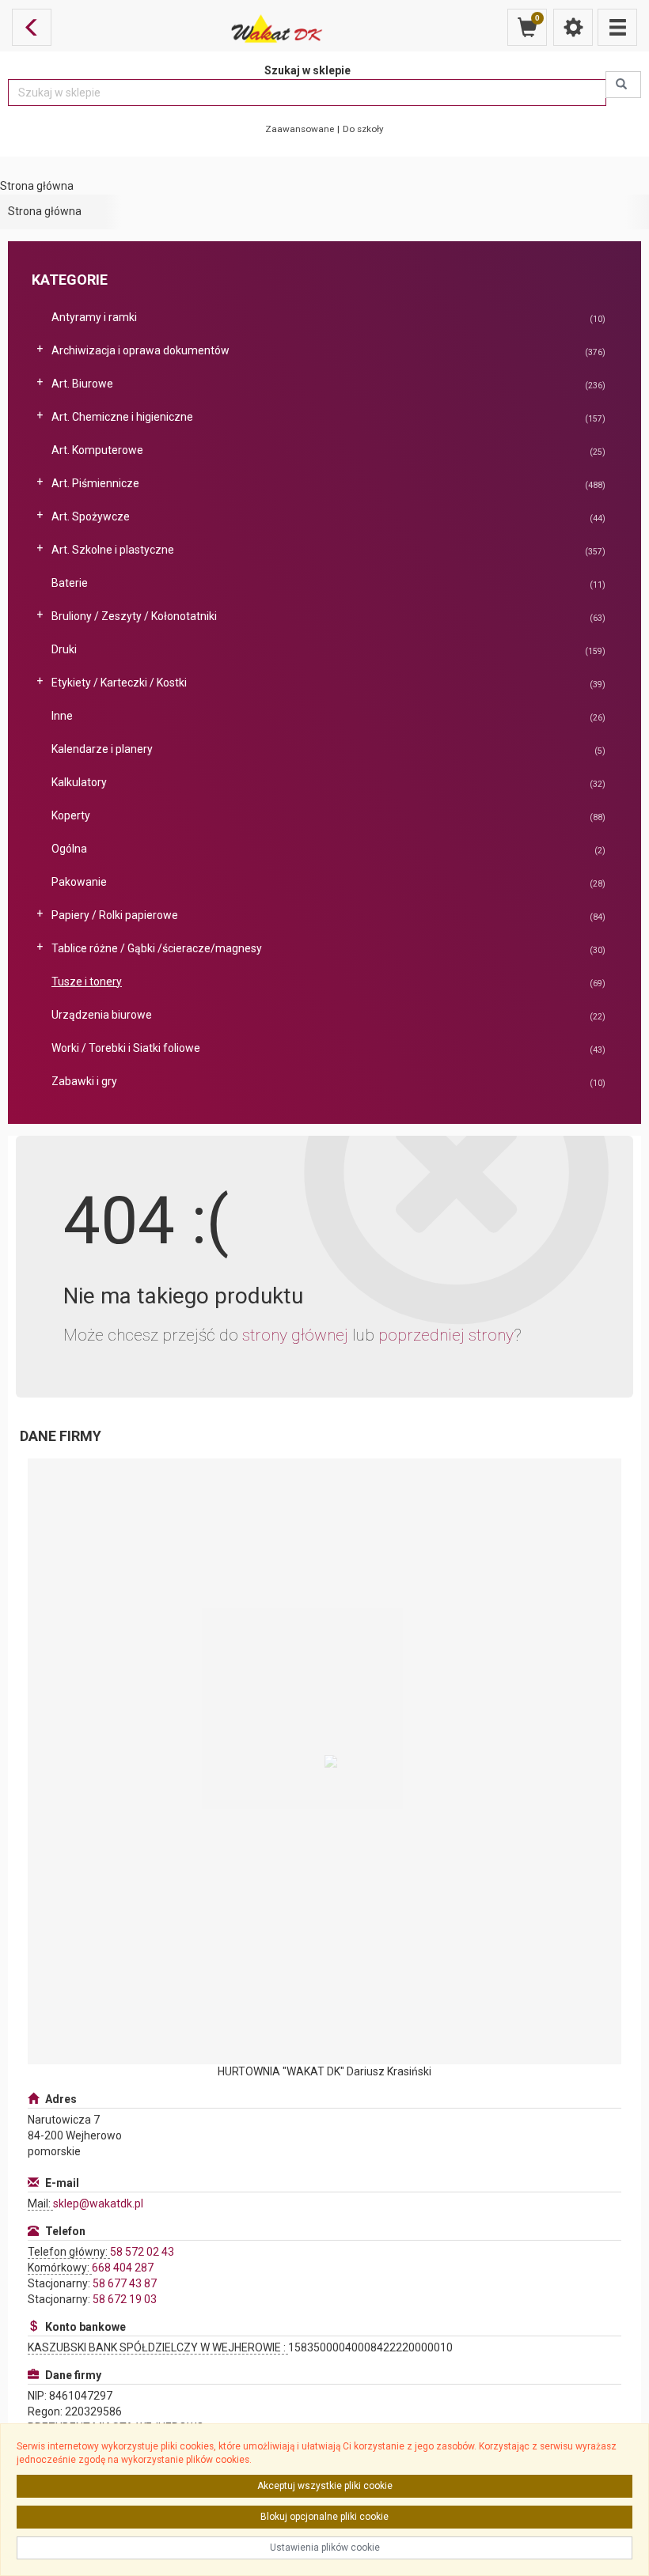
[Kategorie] (617, 27)
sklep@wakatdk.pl (98, 2203)
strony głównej (295, 1335)
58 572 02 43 (142, 2252)
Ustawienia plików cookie (325, 2548)
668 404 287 (123, 2268)
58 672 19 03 (125, 2299)
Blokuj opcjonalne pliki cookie (324, 2517)
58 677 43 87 (125, 2283)
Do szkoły (363, 129)
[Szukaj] (623, 85)
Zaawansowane (300, 129)
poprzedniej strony (446, 1335)
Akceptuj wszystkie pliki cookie (325, 2486)
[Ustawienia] (573, 27)
